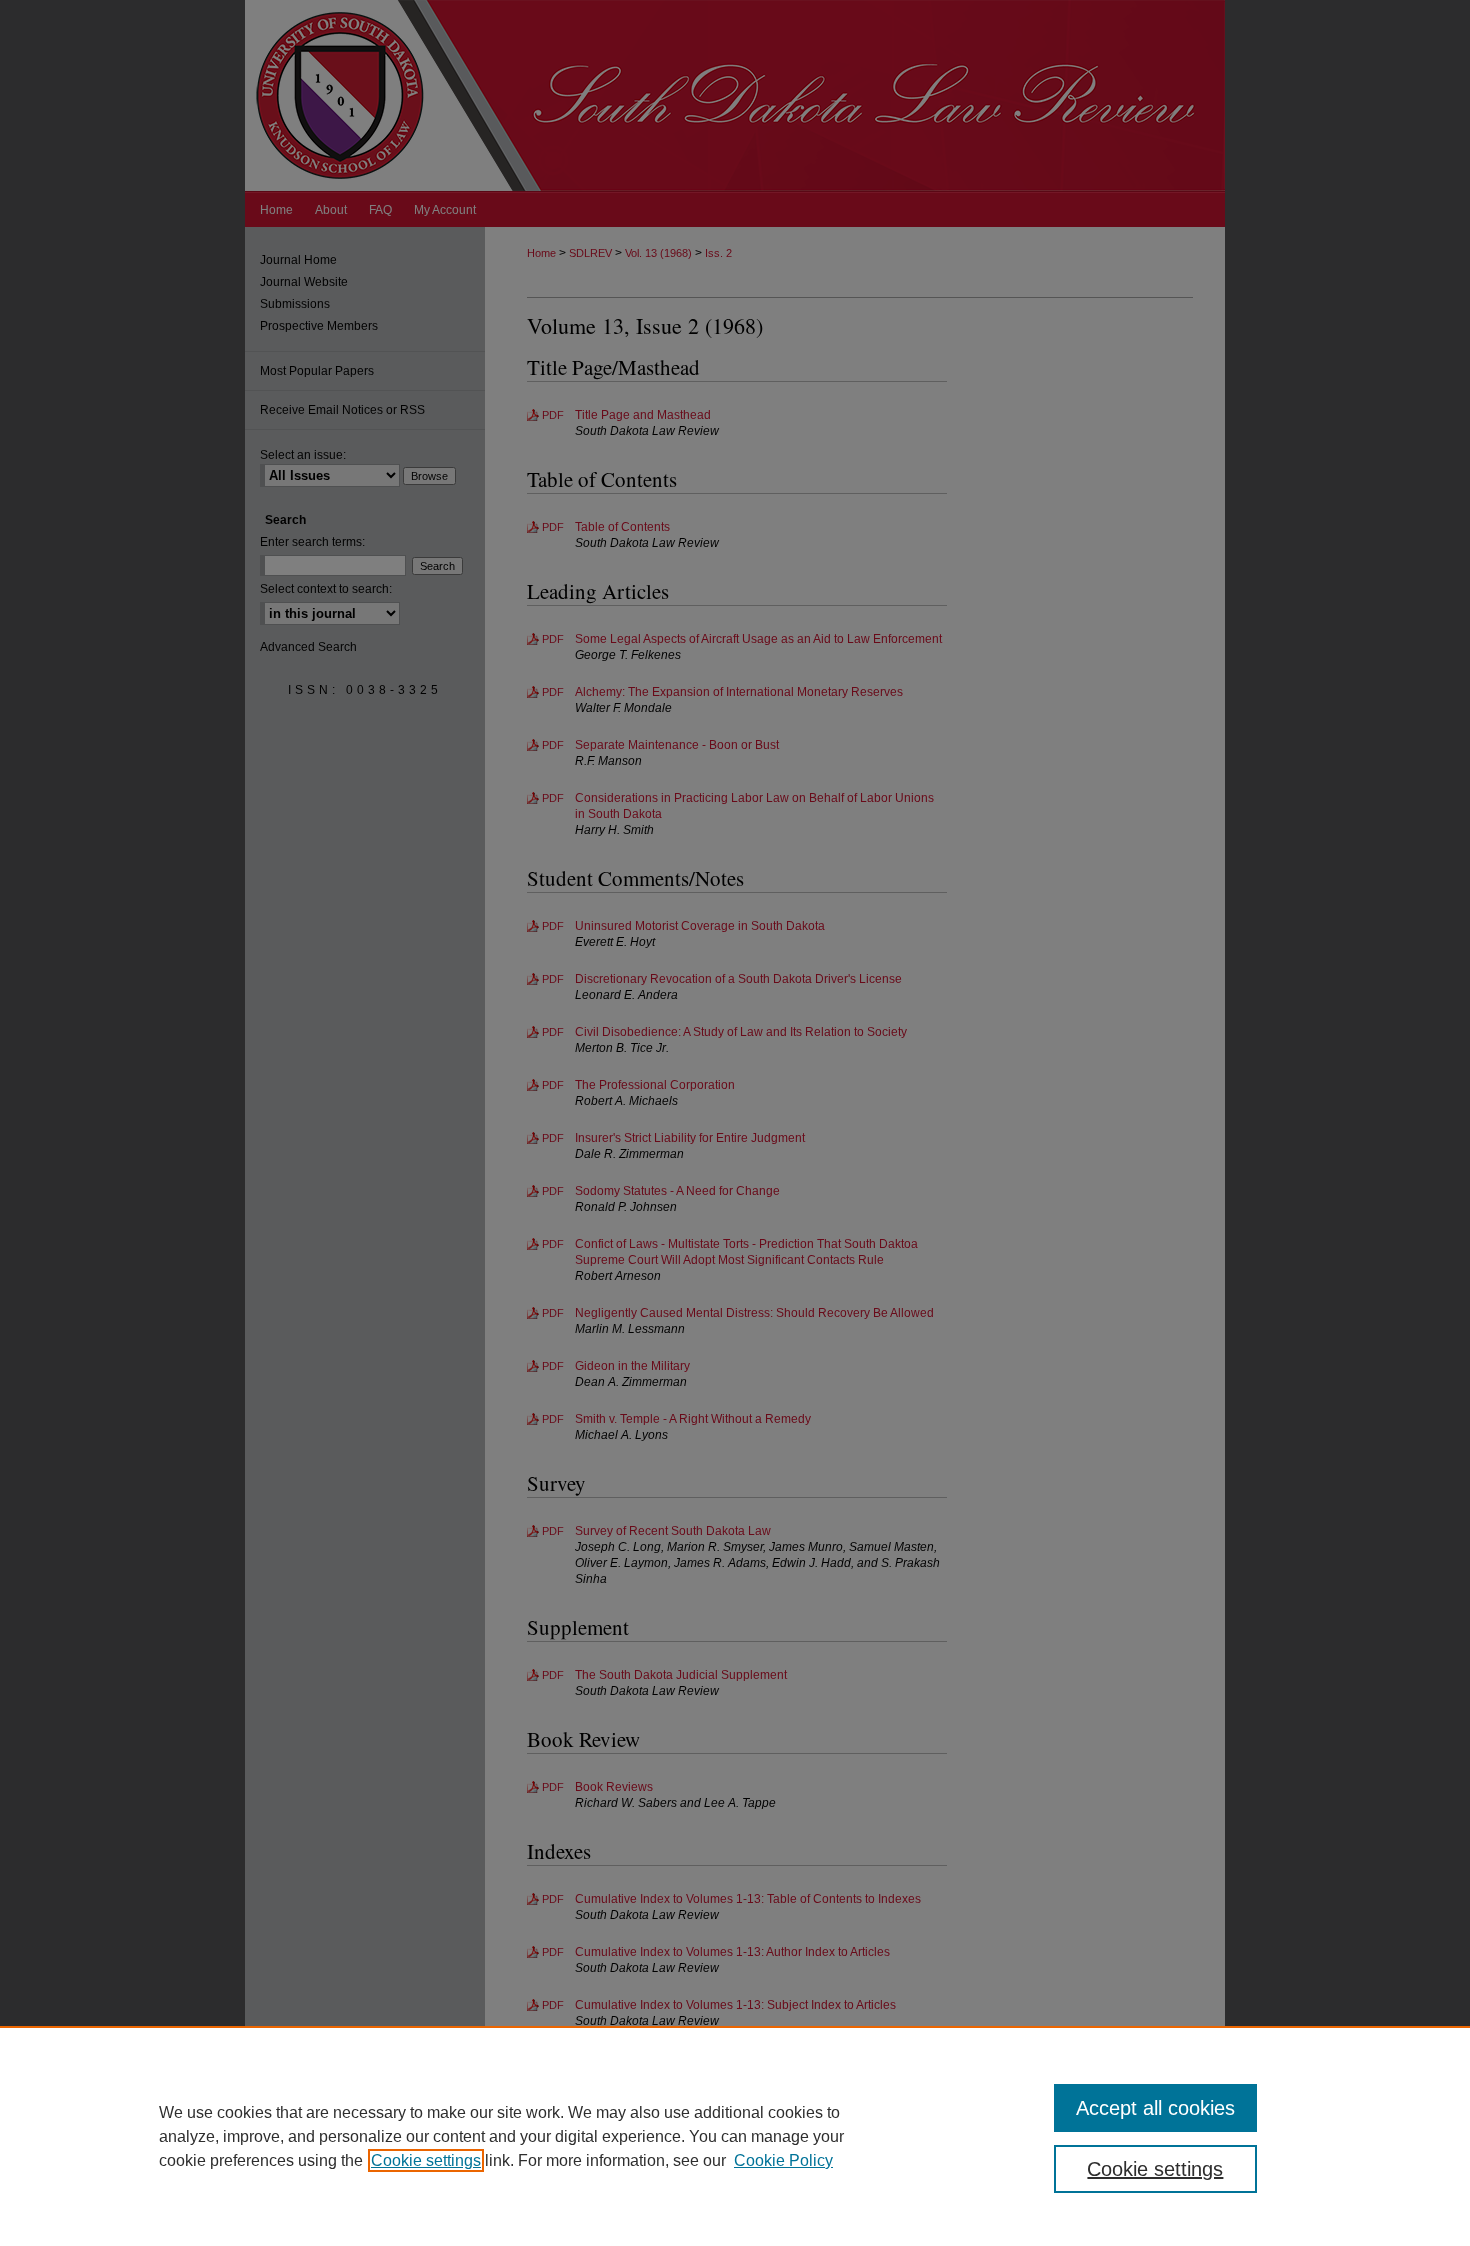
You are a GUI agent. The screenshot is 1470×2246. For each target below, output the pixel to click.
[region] (735, 2136)
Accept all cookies (1155, 2108)
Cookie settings (426, 2160)
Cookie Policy (783, 2160)
